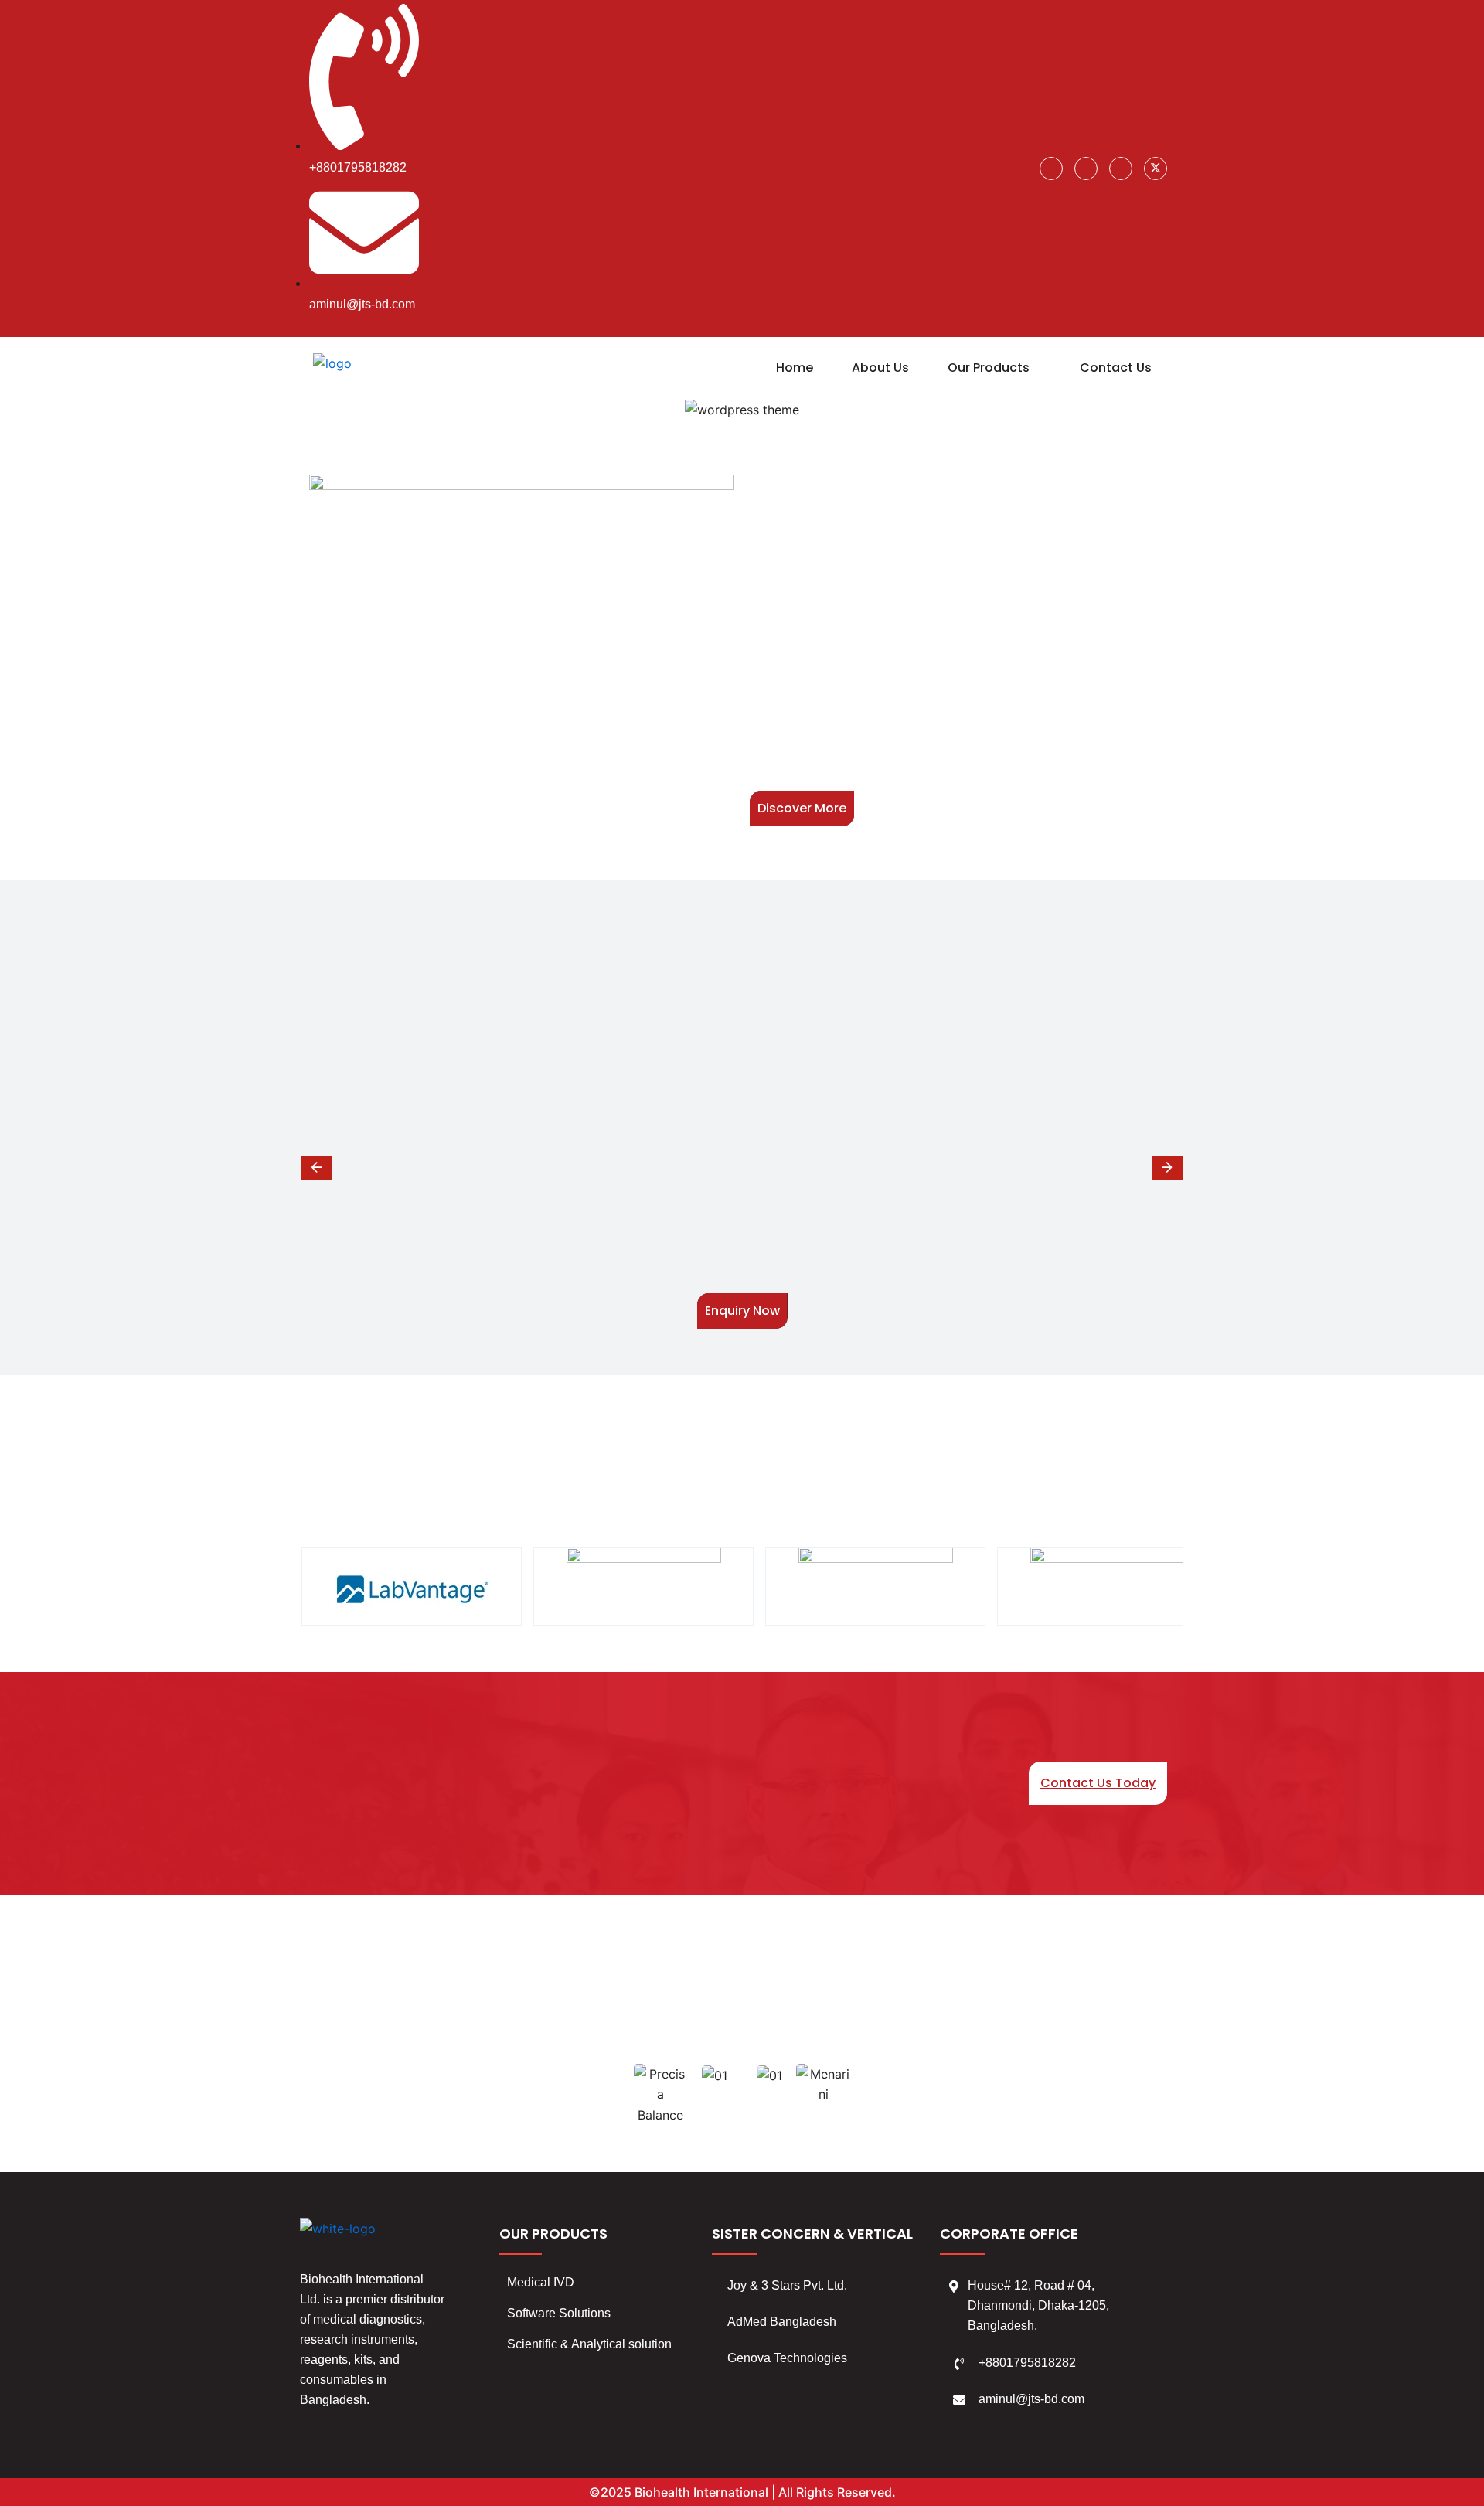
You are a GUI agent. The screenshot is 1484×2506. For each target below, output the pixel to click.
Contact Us (1116, 368)
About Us (880, 368)
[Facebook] (1051, 169)
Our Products (989, 368)
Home (795, 368)
